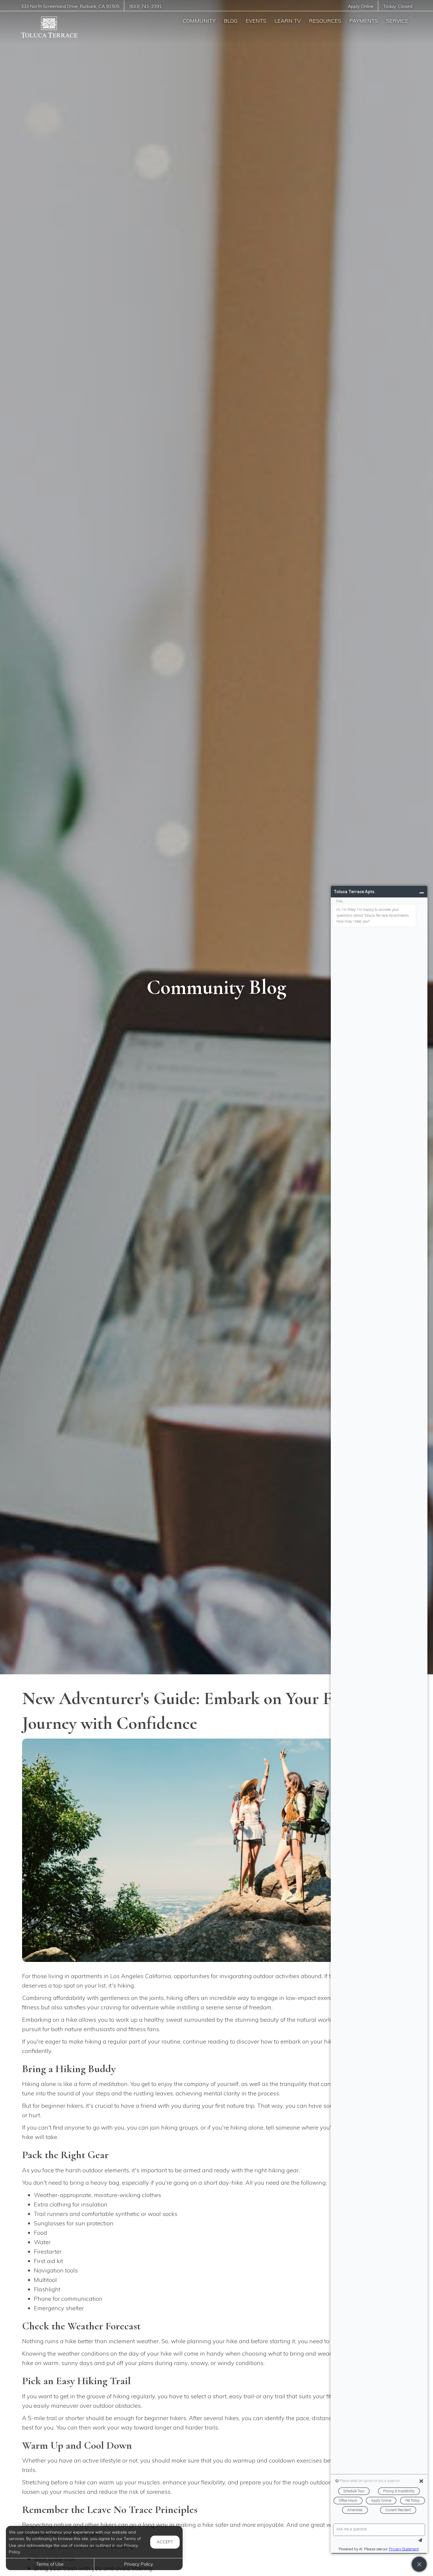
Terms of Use (50, 2564)
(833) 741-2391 (145, 6)
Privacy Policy (138, 2564)
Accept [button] (165, 2542)
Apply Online (361, 6)
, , (70, 6)
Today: (398, 6)
